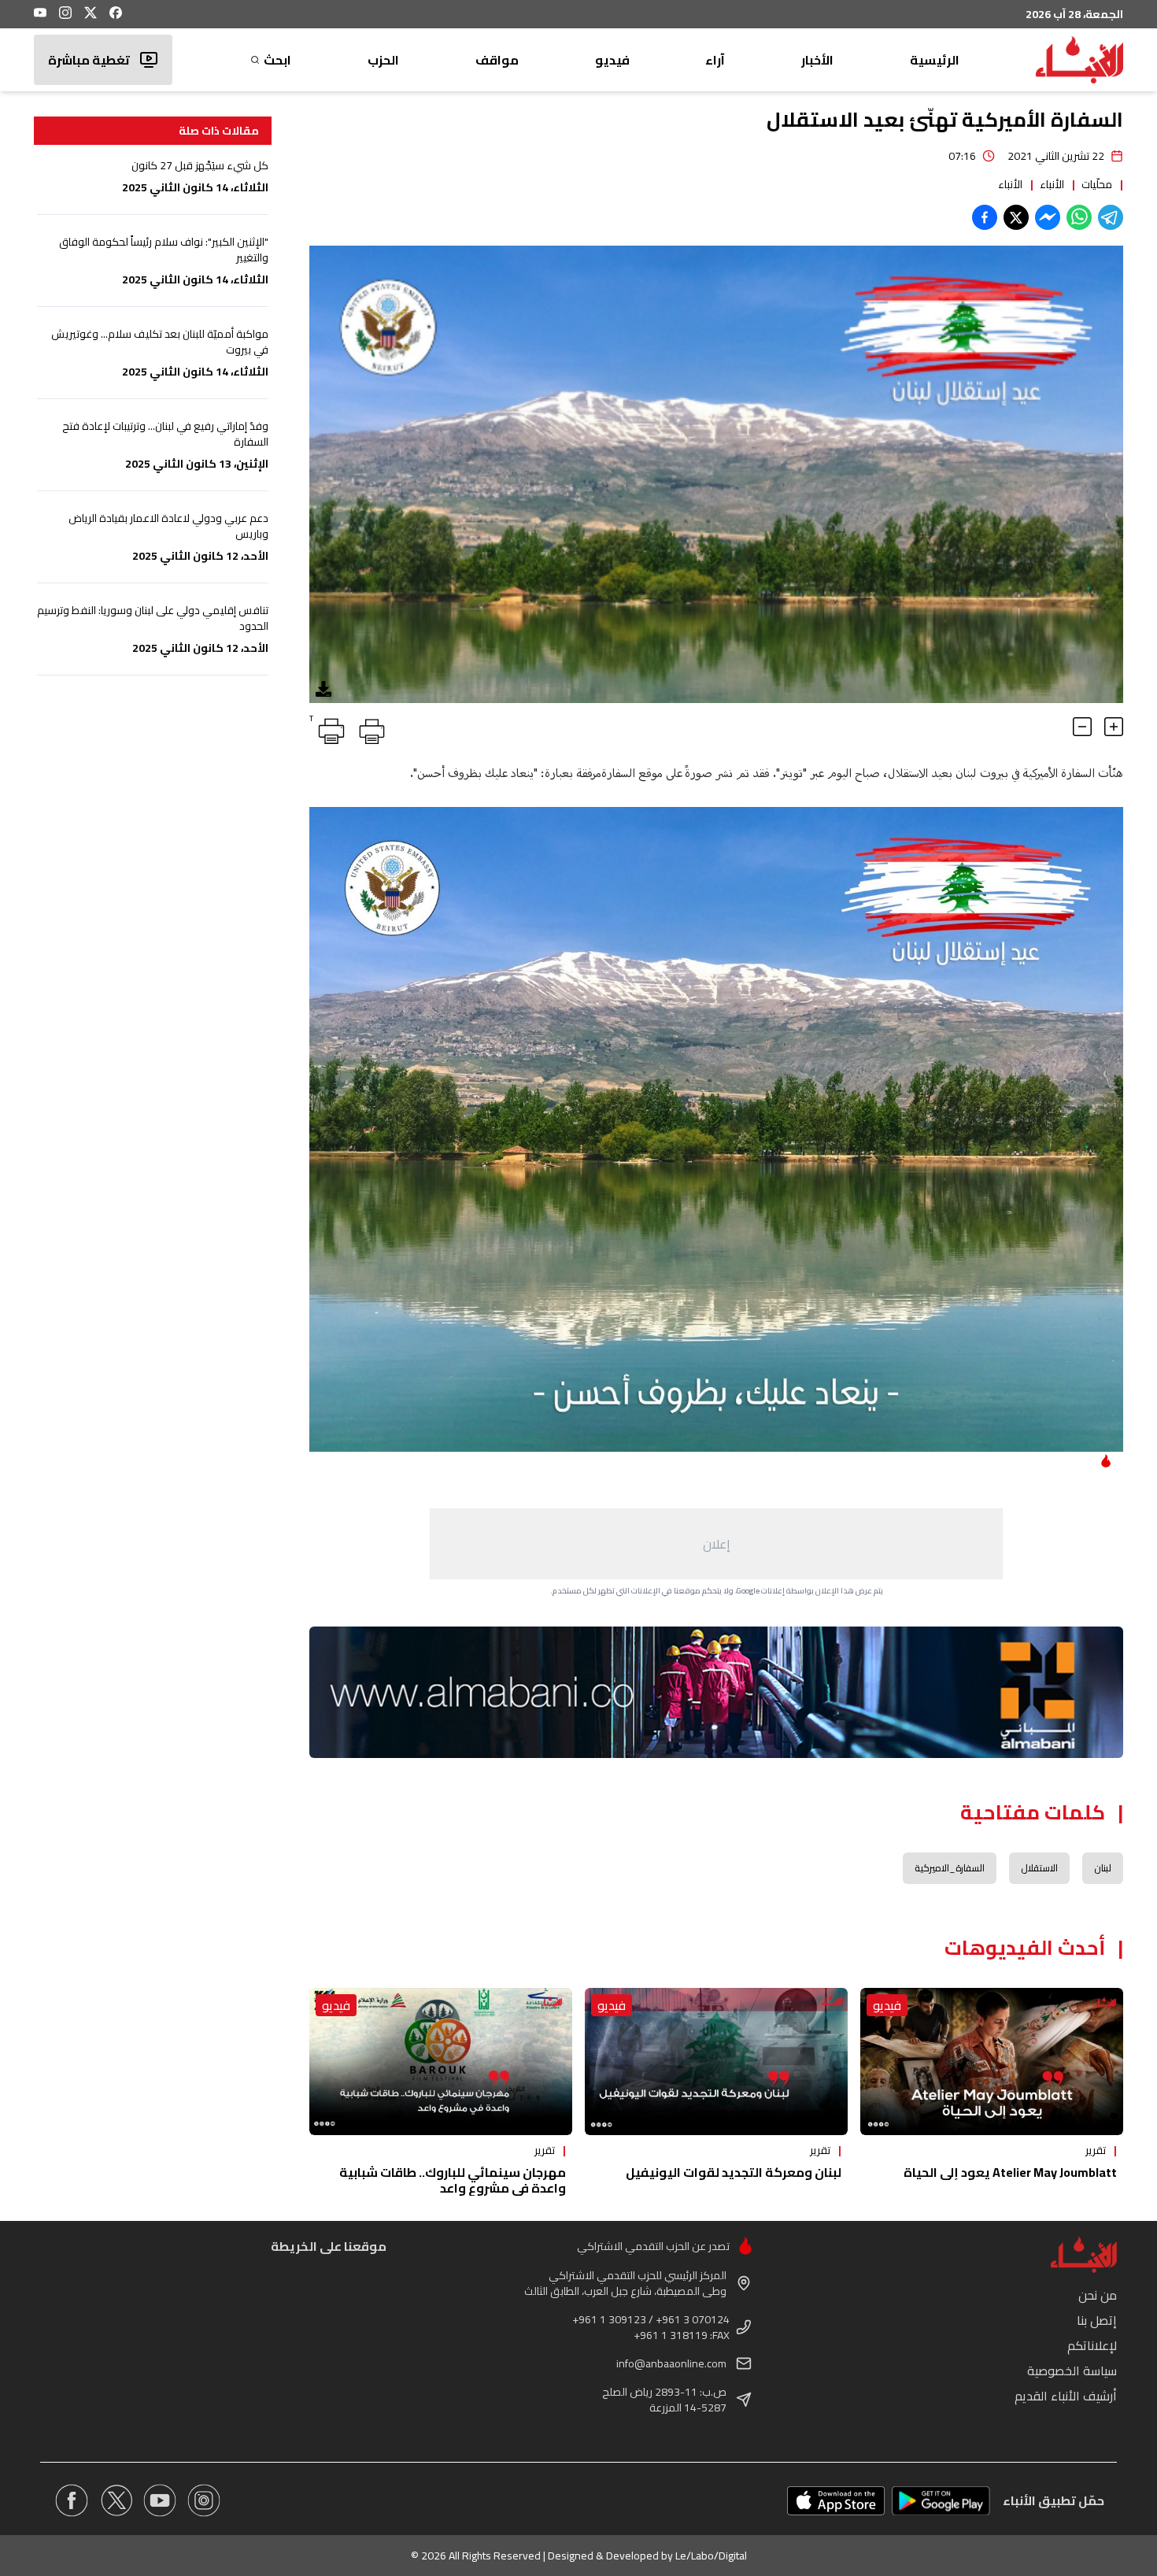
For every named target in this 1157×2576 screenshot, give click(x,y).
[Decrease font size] (1082, 727)
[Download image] (323, 689)
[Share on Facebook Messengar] (1048, 217)
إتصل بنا (1097, 2320)
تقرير (1096, 2150)
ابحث (277, 60)
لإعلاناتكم (1092, 2345)
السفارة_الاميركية (950, 1868)
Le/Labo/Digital (711, 2556)
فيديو (612, 60)
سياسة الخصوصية (1072, 2371)
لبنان (1103, 1868)
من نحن (1098, 2295)
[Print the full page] (369, 728)
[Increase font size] (1114, 727)
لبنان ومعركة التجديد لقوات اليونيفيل (734, 2172)
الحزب (383, 60)
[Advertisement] (716, 1544)
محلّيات (1097, 184)
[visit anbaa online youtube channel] (160, 2500)
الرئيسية (935, 60)
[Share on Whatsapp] (1079, 217)
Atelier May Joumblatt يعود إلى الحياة (1010, 2172)
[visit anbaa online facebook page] (72, 2500)
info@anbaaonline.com (671, 2363)
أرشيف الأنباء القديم (1066, 2396)
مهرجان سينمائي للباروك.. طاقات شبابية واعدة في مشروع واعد (453, 2180)
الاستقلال (1039, 1868)
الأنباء (1052, 184)
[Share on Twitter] (1016, 217)
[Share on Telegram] (1111, 217)
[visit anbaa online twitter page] (116, 2500)
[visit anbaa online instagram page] (204, 2500)
